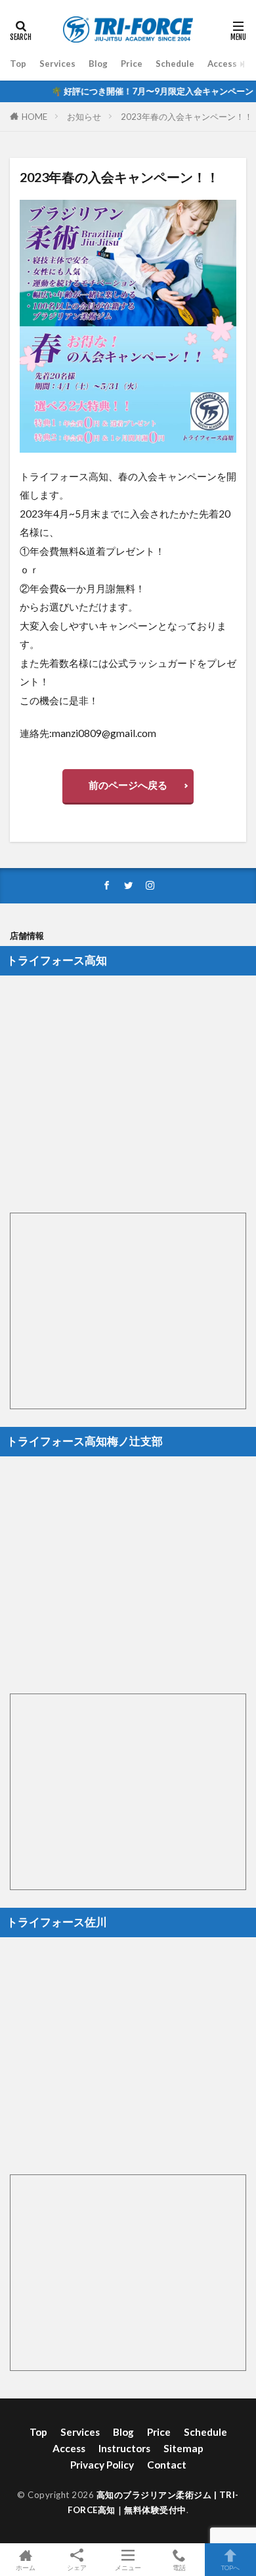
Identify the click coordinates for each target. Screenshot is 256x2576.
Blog (98, 64)
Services (57, 64)
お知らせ (84, 117)
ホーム (26, 2567)
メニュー (128, 2567)
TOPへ (230, 2567)
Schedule (175, 64)
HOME (34, 117)
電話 (179, 2567)
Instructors (124, 2448)
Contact (167, 2465)
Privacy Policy (102, 2465)
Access (222, 64)
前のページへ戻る (128, 785)
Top (18, 64)
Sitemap (183, 2448)
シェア (77, 2567)
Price (132, 64)
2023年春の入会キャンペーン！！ (187, 117)
